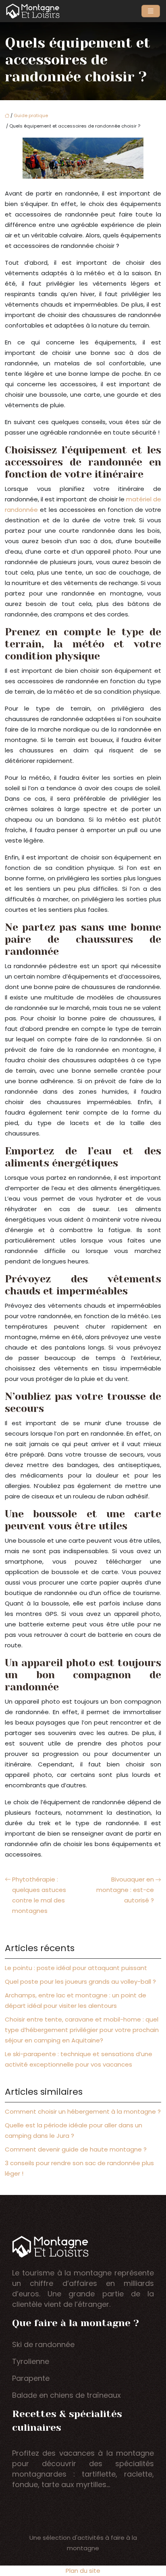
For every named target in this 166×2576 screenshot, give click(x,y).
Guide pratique (31, 115)
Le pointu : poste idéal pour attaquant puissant (76, 1968)
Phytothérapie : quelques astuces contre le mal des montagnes (39, 1895)
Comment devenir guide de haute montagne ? (76, 2149)
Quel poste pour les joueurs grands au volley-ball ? (80, 1981)
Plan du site (83, 2571)
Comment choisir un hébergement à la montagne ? (83, 2111)
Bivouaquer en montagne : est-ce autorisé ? (125, 1890)
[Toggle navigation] (151, 11)
